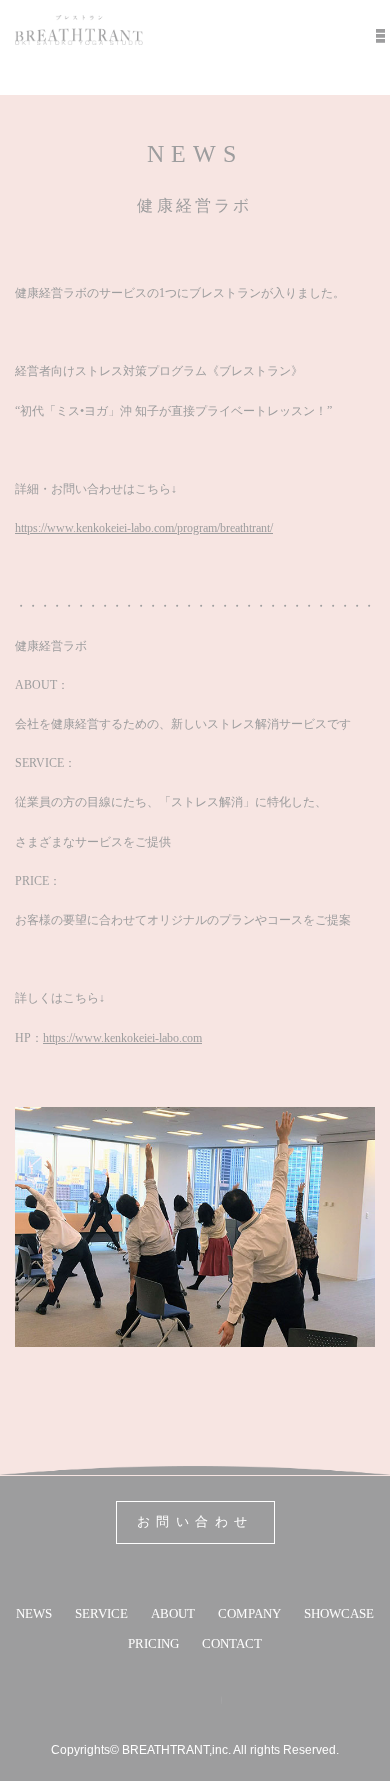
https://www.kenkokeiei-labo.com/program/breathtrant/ (144, 528)
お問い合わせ (195, 1521)
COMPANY (249, 1613)
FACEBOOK (169, 1700)
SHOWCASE (339, 1613)
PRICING (153, 1643)
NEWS (34, 1613)
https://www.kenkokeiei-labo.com (122, 1038)
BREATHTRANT (79, 30)
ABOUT (173, 1613)
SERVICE (101, 1613)
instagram (212, 1700)
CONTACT (232, 1643)
